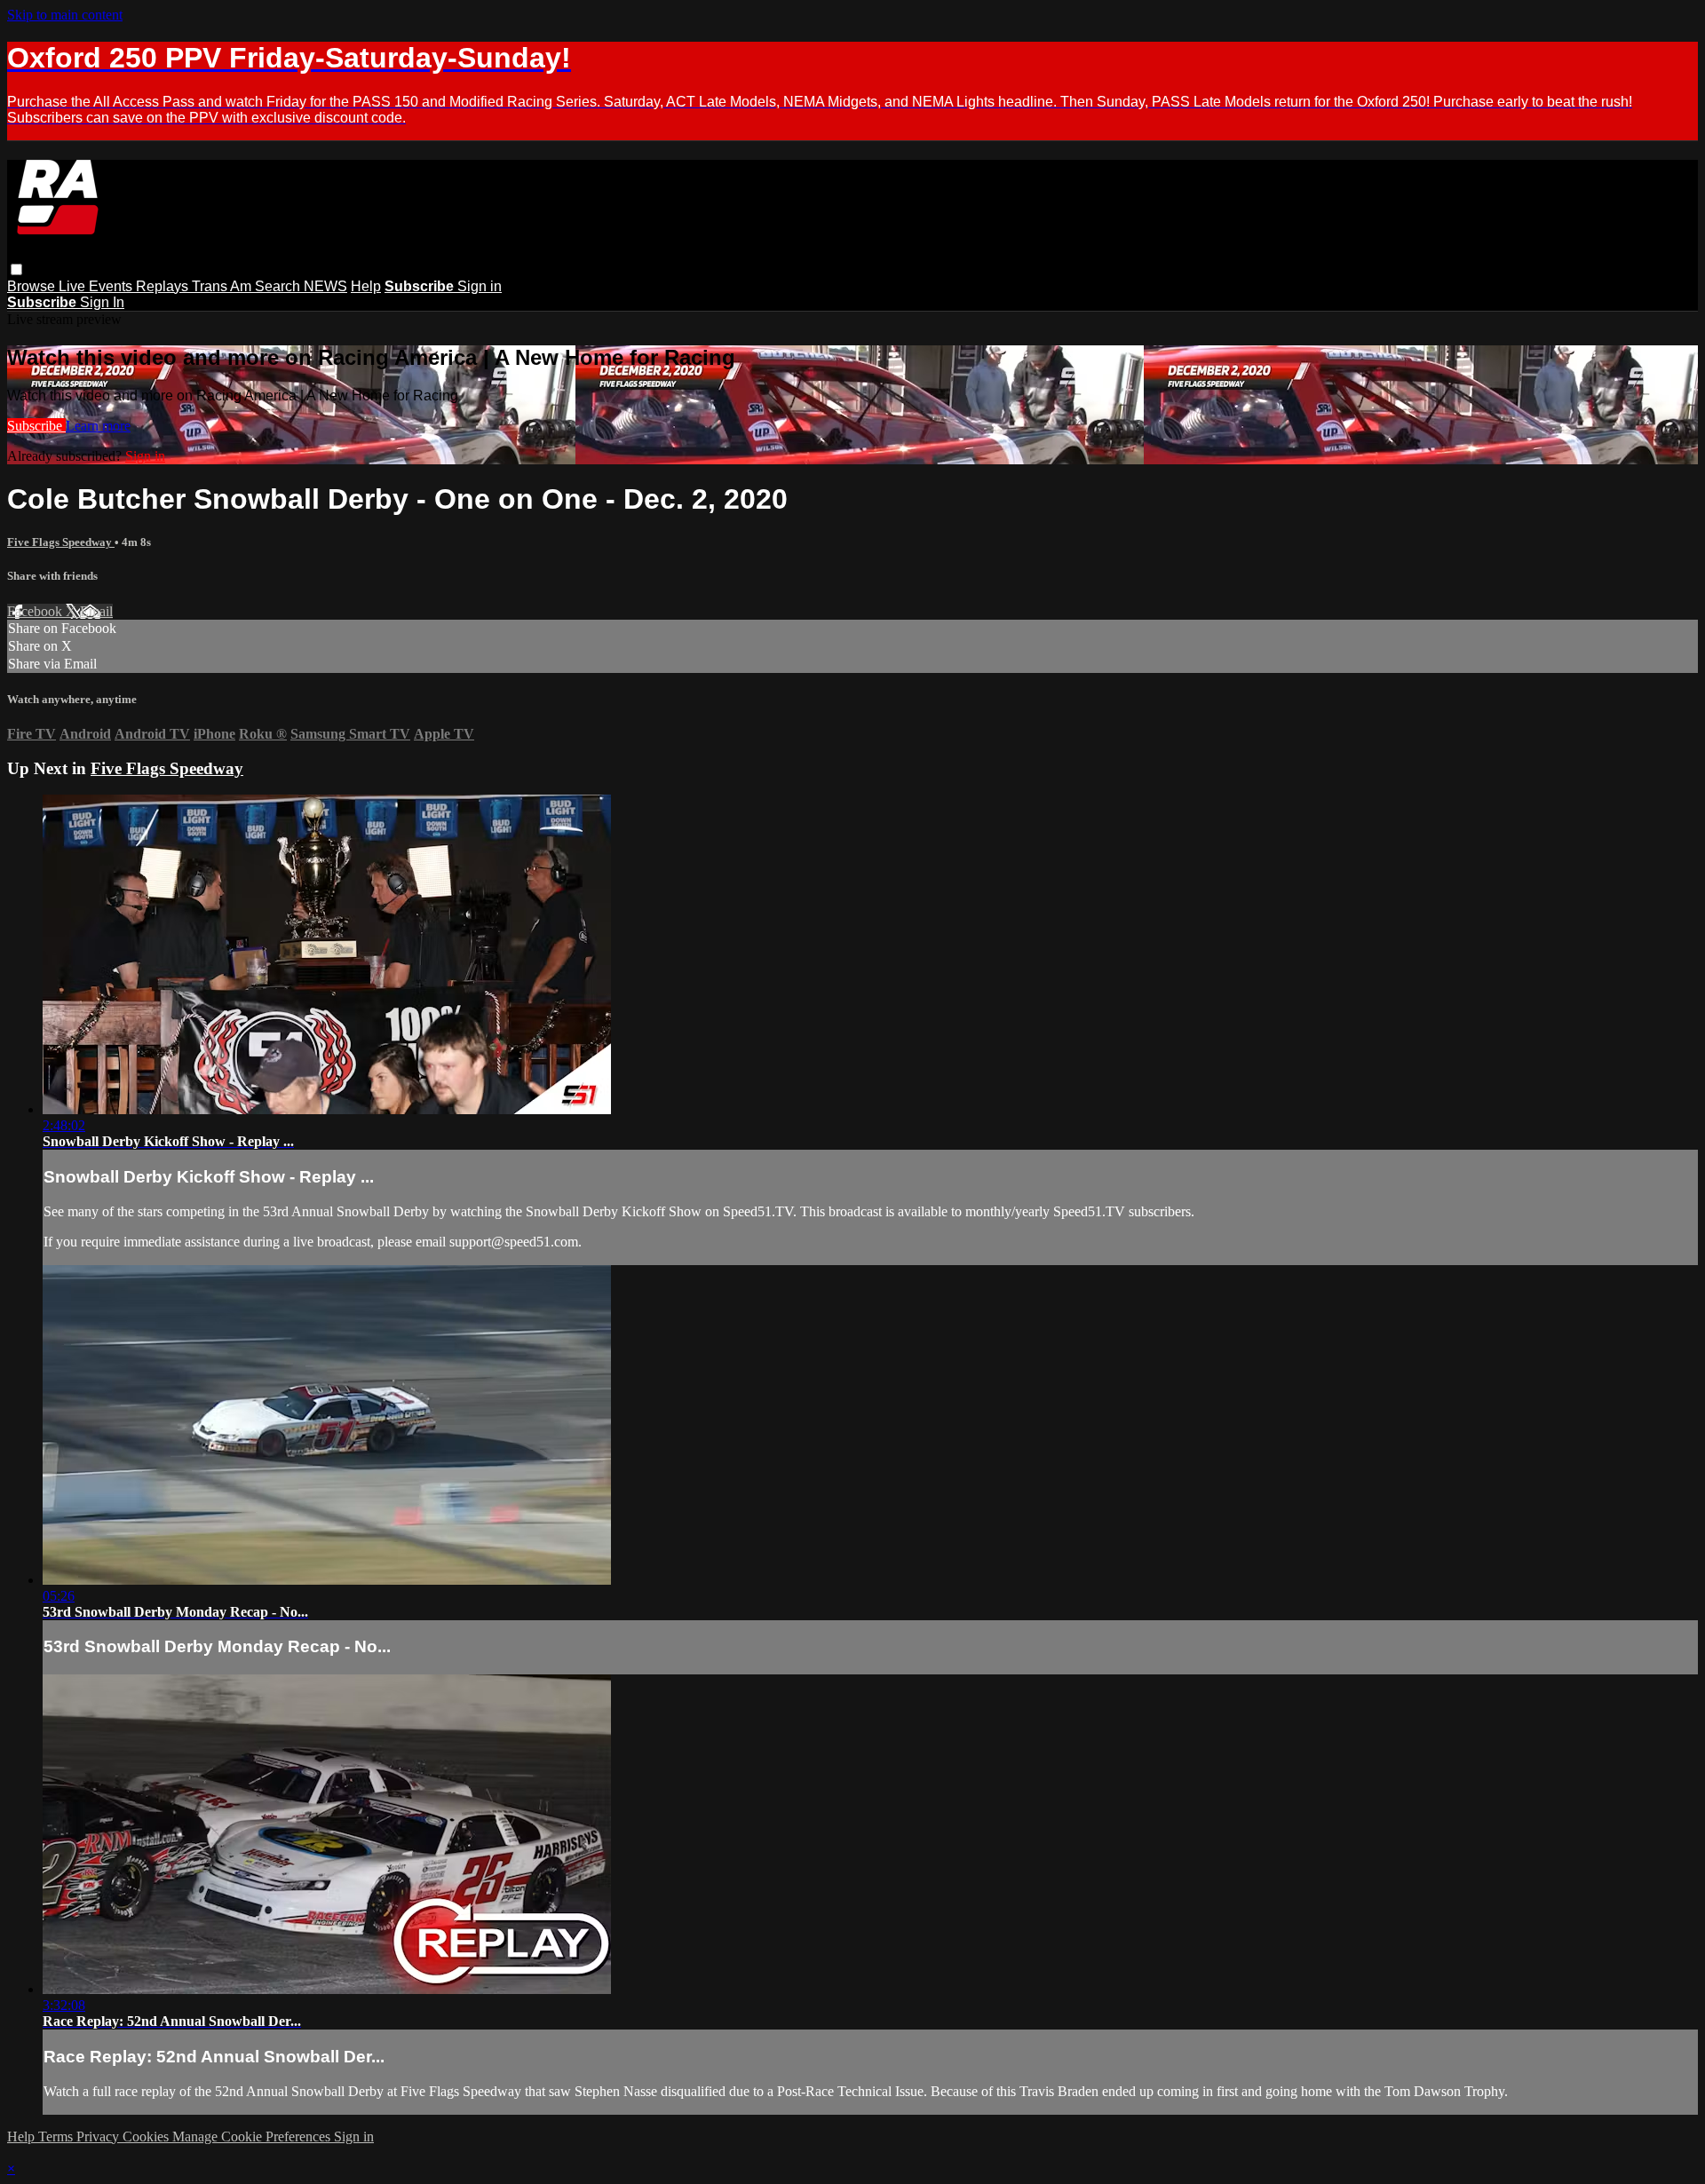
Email (96, 611)
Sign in (480, 286)
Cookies (147, 2137)
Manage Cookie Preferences (253, 2137)
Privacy (99, 2137)
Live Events (97, 286)
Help (366, 286)
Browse (33, 286)
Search (279, 286)
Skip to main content (65, 15)
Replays (164, 286)
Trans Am (223, 286)
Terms (57, 2137)
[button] (16, 269)
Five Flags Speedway (61, 542)
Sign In (102, 302)
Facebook (36, 611)
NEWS (325, 286)
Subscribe (36, 426)
